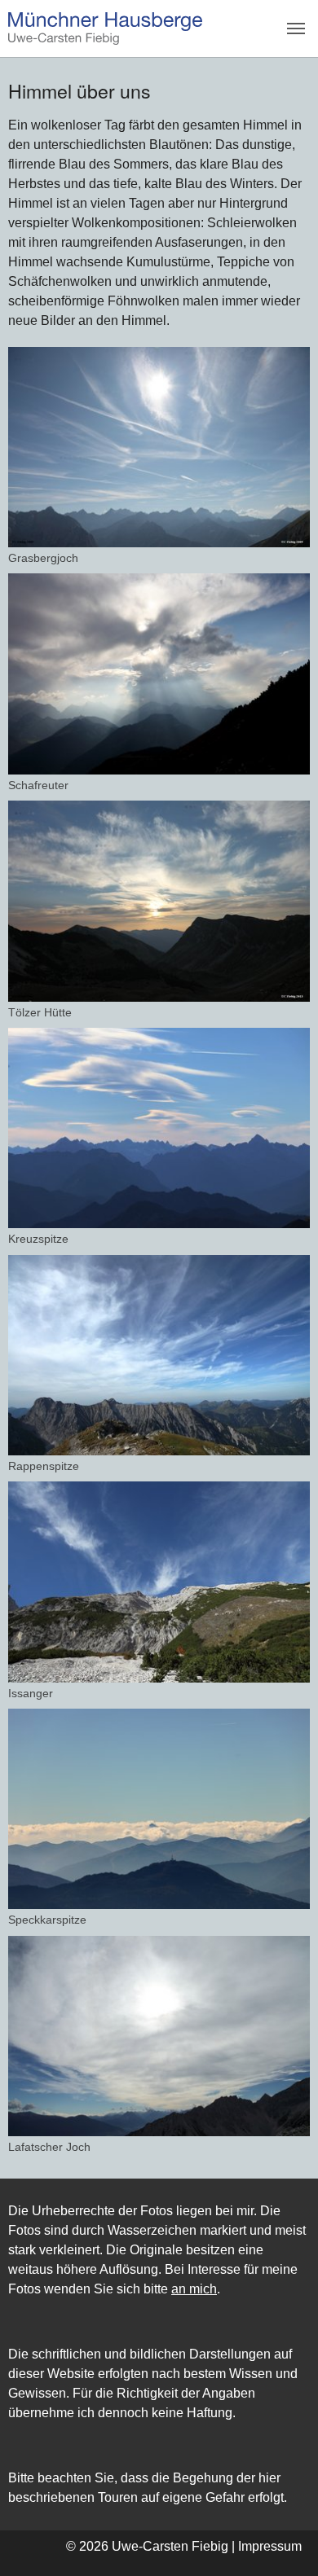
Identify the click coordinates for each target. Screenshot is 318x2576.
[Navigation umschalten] (296, 29)
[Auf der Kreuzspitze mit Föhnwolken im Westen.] (159, 1128)
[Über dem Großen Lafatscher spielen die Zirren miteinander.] (159, 1582)
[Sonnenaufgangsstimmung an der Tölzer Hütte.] (159, 901)
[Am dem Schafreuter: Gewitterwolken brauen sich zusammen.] (159, 674)
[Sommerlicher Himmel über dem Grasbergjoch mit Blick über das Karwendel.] (159, 447)
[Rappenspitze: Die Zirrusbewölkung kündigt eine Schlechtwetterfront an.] (159, 1355)
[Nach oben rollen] (282, 2540)
